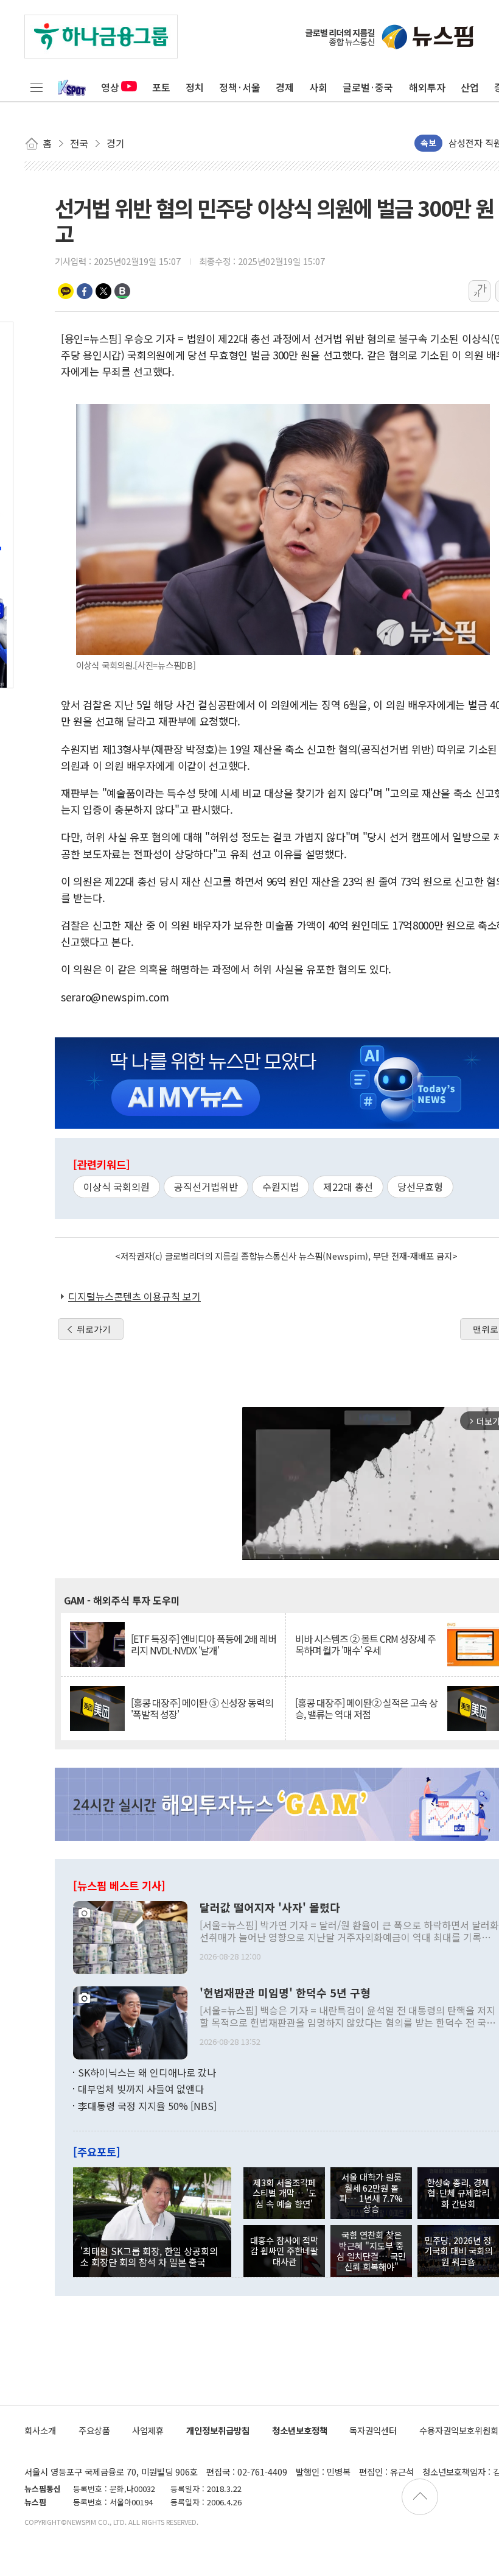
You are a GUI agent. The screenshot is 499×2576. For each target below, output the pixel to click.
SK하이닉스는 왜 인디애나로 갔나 (147, 2072)
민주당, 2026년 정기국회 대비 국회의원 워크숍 (458, 2251)
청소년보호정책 (300, 2430)
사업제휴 (148, 2430)
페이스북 (85, 291)
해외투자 (427, 87)
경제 (285, 87)
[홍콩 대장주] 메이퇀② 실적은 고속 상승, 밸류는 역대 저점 (366, 1709)
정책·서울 (240, 87)
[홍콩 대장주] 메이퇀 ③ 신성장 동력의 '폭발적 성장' (202, 1709)
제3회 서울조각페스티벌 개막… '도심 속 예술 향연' (284, 2193)
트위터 (103, 291)
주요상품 (94, 2430)
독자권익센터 (373, 2430)
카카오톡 (66, 291)
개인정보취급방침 (218, 2430)
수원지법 (281, 1187)
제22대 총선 (348, 1187)
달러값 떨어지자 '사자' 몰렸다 (270, 1908)
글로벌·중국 (368, 87)
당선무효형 (420, 1187)
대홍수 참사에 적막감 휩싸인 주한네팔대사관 (284, 2251)
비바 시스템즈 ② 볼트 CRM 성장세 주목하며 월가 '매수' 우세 (365, 1645)
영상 (110, 87)
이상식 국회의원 (117, 1187)
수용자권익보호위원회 (459, 2430)
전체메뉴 (37, 87)
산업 (470, 87)
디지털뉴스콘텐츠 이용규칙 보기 (134, 1296)
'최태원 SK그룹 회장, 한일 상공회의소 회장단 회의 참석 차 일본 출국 (149, 2256)
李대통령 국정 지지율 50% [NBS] (147, 2106)
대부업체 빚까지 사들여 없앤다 (141, 2089)
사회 (318, 87)
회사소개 (40, 2430)
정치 (195, 87)
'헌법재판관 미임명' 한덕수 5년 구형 (285, 1993)
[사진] (130, 1936)
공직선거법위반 (206, 1187)
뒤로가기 (94, 1329)
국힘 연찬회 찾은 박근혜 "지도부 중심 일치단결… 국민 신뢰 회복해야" (371, 2250)
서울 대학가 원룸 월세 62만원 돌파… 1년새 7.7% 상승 (371, 2193)
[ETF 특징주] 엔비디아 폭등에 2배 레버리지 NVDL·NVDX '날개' (204, 1645)
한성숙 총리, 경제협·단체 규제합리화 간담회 (458, 2193)
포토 (161, 87)
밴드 (122, 291)
